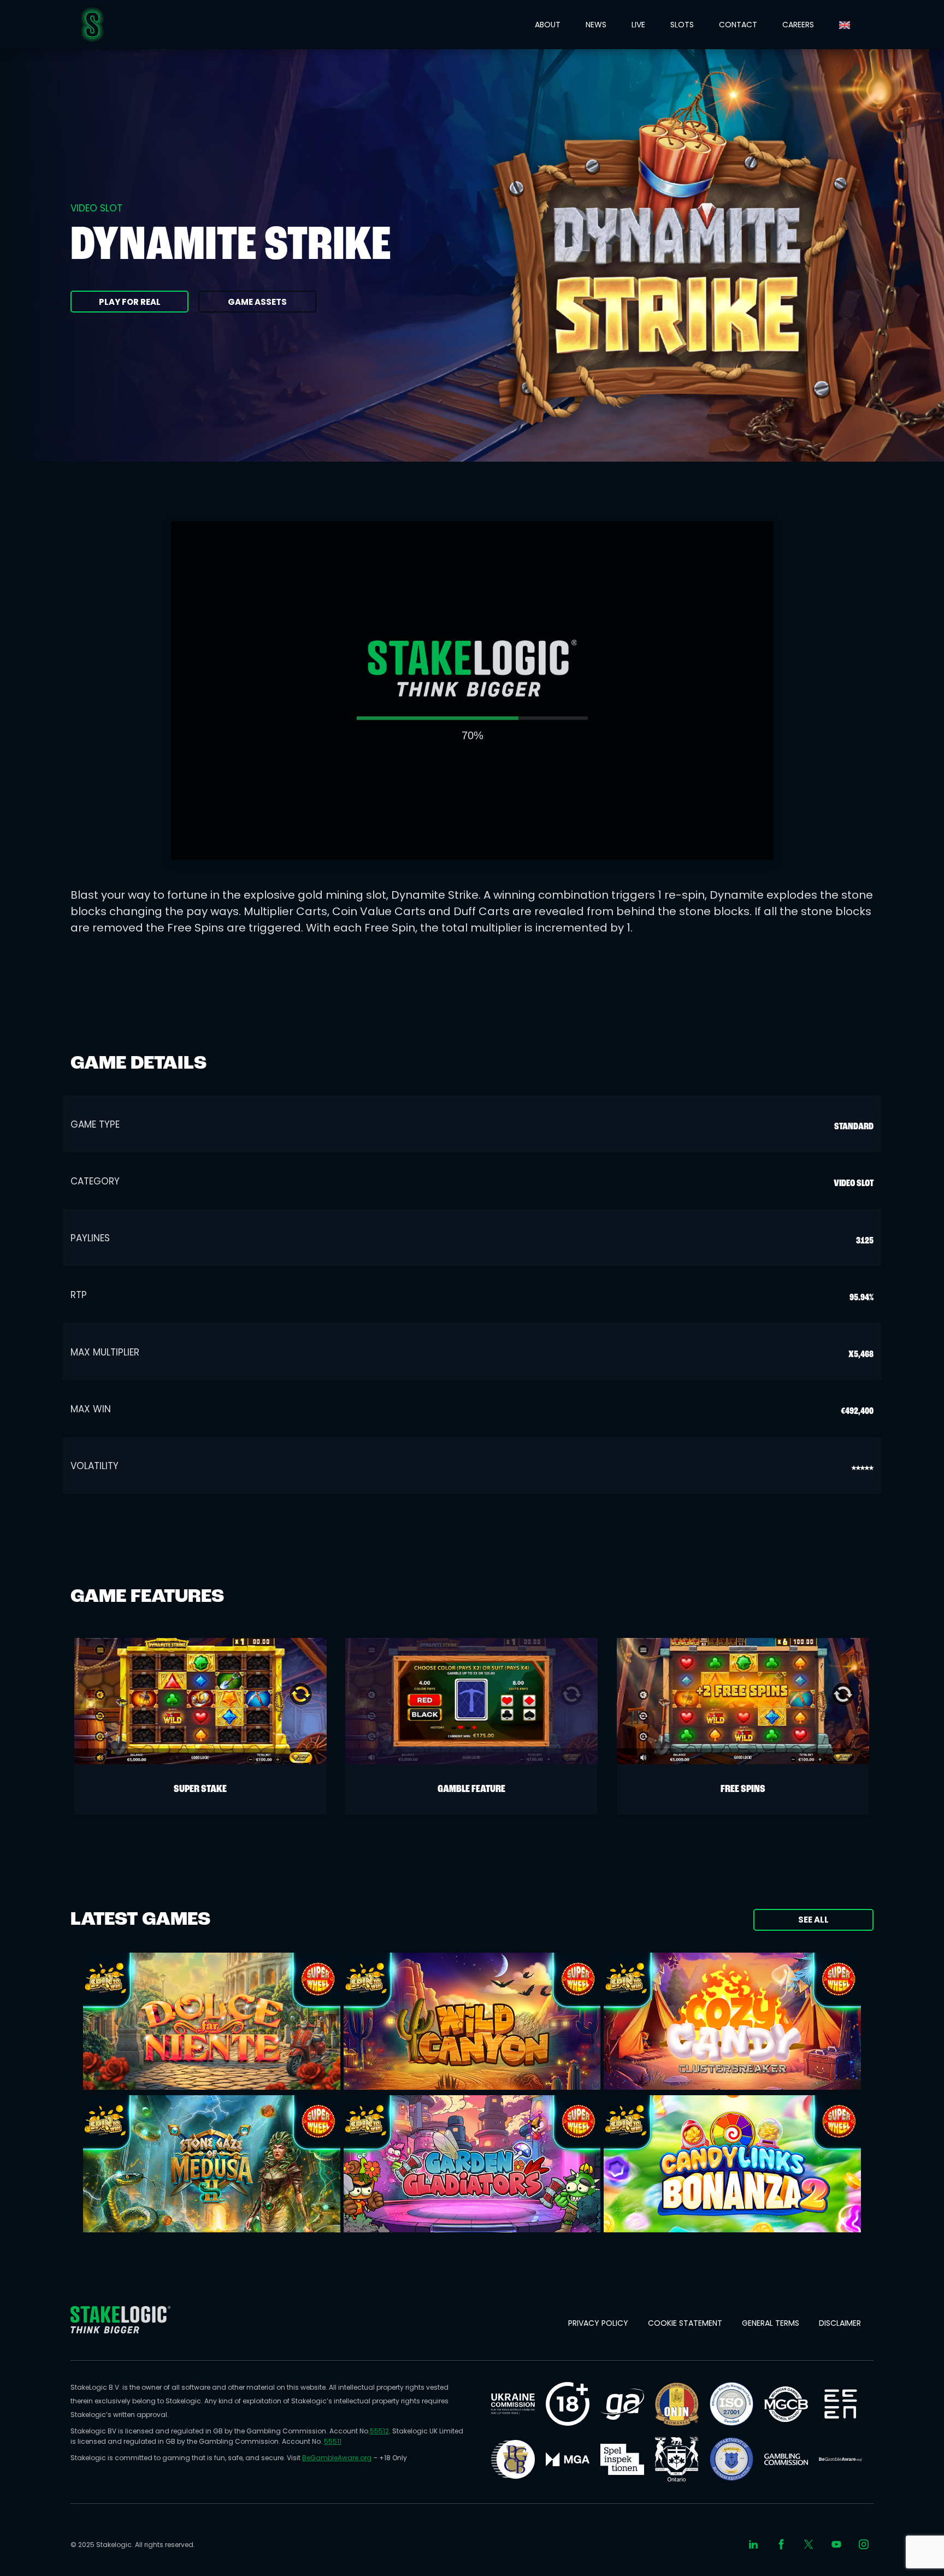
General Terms (771, 2323)
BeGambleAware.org (337, 2458)
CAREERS (798, 25)
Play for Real (130, 302)
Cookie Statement (685, 2323)
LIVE (638, 25)
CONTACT (738, 25)
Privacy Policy (598, 2323)
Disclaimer (840, 2323)
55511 (333, 2441)
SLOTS (682, 25)
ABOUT (548, 25)
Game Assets (257, 302)
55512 (379, 2431)
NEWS (596, 25)
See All (813, 1920)
